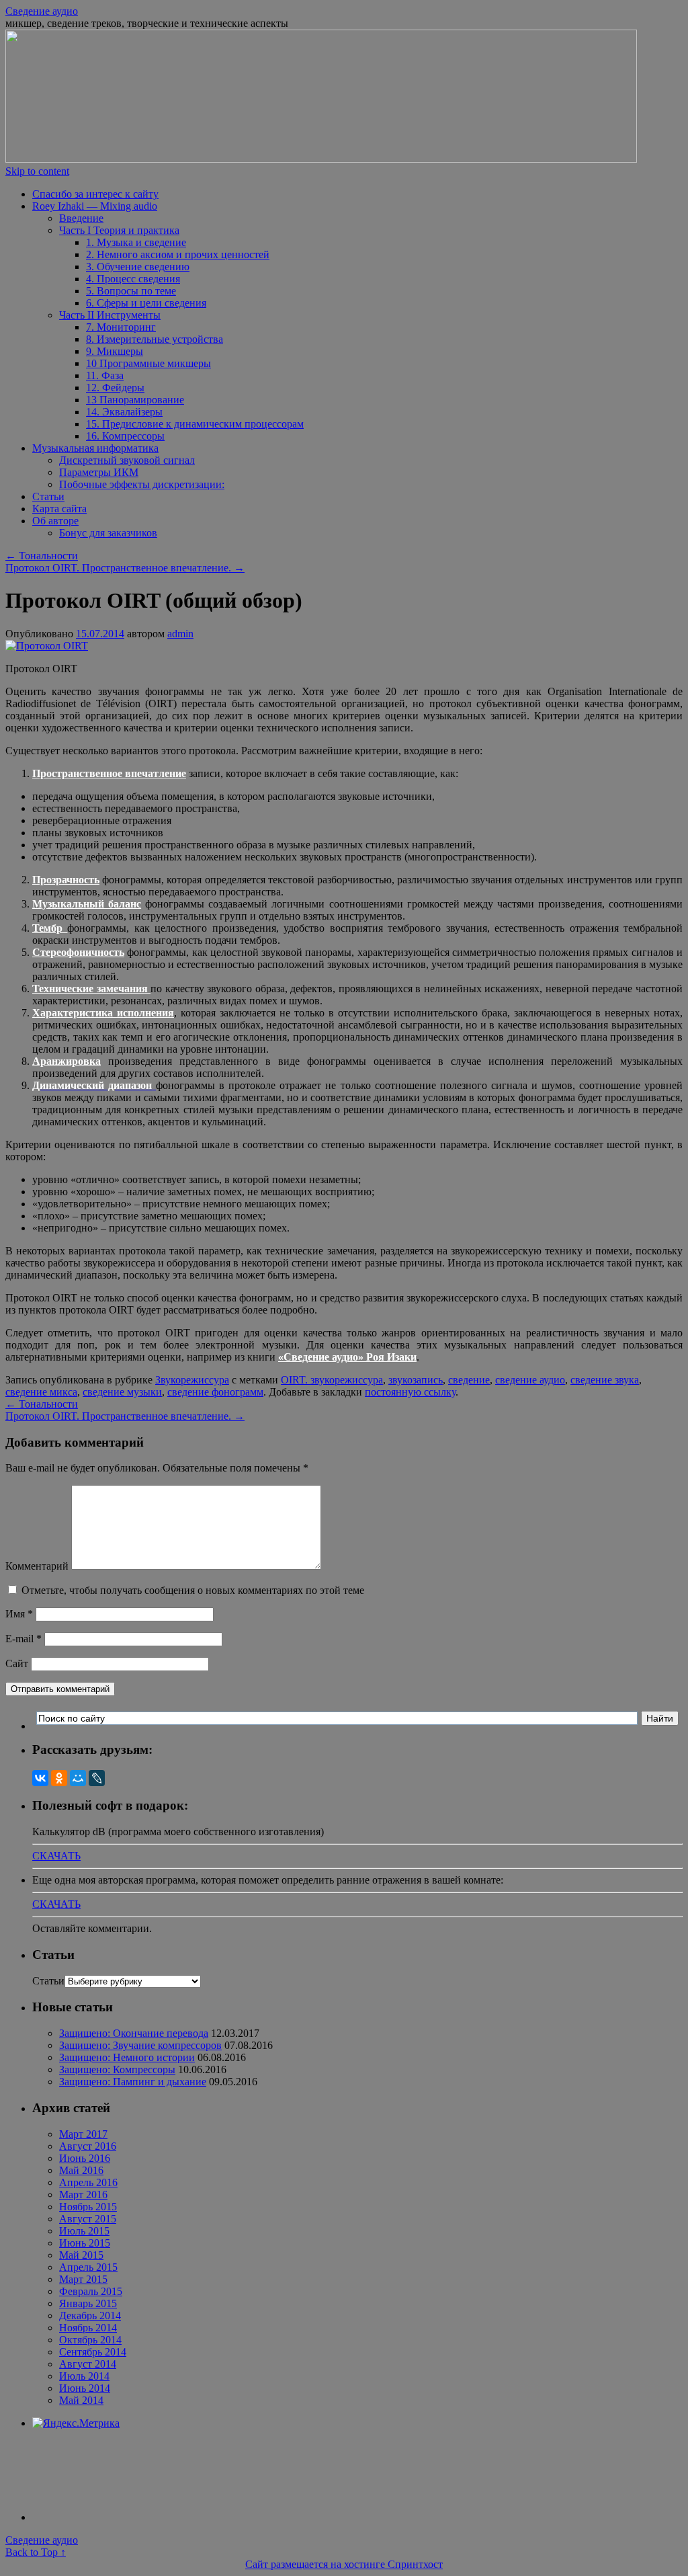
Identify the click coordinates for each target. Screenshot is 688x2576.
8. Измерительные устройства (155, 339)
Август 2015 (88, 2219)
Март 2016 (83, 2195)
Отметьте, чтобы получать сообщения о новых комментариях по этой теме (193, 1590)
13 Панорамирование (135, 400)
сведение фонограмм (215, 1392)
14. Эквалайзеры (124, 412)
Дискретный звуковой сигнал (127, 460)
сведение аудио (530, 1380)
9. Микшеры (115, 351)
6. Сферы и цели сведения (146, 303)
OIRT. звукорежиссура (332, 1380)
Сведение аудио (42, 11)
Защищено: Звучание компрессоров (140, 2045)
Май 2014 (81, 2400)
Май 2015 (81, 2255)
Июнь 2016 (85, 2158)
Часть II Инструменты (110, 315)
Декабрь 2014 (90, 2316)
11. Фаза (105, 375)
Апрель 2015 (88, 2267)
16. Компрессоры (125, 436)
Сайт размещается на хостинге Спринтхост (344, 2564)
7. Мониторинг (121, 327)
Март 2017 (83, 2134)
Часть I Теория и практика (119, 230)
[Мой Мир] (78, 1778)
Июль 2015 (84, 2231)
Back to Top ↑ (36, 2552)
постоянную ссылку (410, 1392)
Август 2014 (88, 2364)
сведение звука (605, 1380)
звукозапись (416, 1380)
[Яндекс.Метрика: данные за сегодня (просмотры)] (76, 2423)
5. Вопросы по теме (131, 291)
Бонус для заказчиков (108, 533)
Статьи (48, 496)
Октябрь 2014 (90, 2340)
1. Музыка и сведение (136, 242)
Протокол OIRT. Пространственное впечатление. (125, 568)
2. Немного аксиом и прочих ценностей (178, 254)
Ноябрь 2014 (88, 2328)
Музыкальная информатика (95, 448)
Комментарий (37, 1566)
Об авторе (55, 521)
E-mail (24, 1639)
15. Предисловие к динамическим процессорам (195, 424)
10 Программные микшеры (148, 363)
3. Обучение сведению (138, 267)
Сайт (17, 1663)
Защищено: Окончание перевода (134, 2033)
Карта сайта (59, 509)
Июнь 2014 (85, 2388)
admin (180, 634)
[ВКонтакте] (40, 1778)
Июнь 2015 (85, 2243)
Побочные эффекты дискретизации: (142, 484)
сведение (469, 1380)
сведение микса (41, 1392)
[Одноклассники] (59, 1778)
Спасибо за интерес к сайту (95, 194)
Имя (19, 1614)
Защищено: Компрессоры (117, 2069)
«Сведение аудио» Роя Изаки (347, 1357)
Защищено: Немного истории (127, 2057)
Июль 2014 (84, 2376)
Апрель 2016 (88, 2182)
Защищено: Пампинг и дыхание (133, 2082)
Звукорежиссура (192, 1380)
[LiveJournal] (97, 1778)
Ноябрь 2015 (88, 2207)
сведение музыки (122, 1392)
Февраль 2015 (91, 2291)
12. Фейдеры (115, 388)
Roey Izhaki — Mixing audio (95, 206)
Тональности (42, 556)
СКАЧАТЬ (56, 1856)
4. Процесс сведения (133, 279)
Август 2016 (88, 2146)
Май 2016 (81, 2170)
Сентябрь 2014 (93, 2352)
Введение (81, 218)
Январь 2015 (88, 2303)
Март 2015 (83, 2279)
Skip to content (37, 171)
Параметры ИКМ (99, 472)
